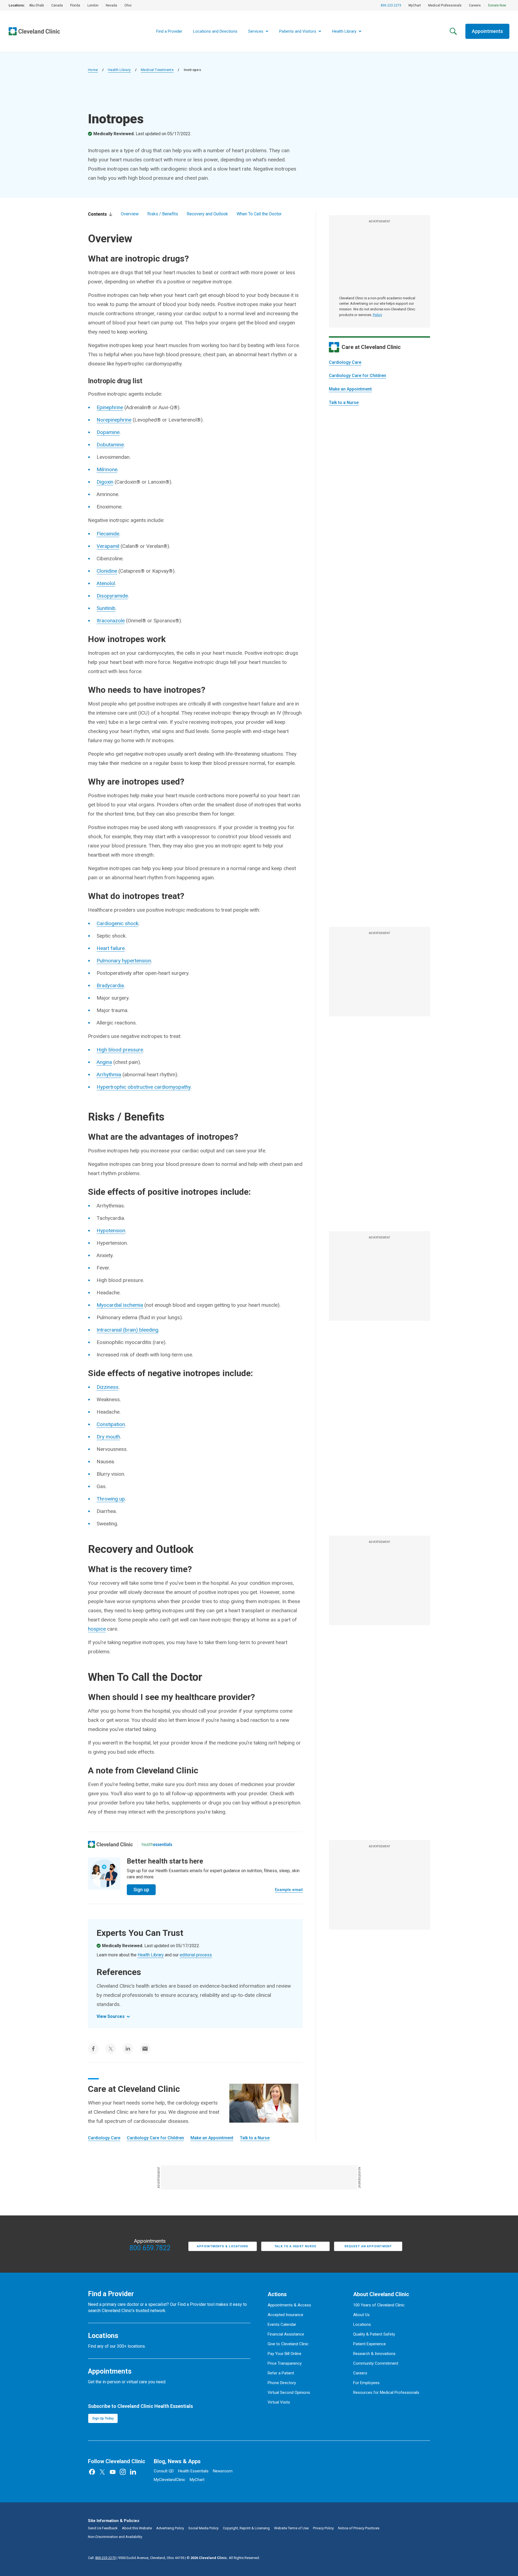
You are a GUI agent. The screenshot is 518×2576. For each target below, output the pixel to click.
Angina (104, 1062)
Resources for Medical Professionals (386, 2392)
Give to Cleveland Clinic (288, 2344)
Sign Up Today (103, 2418)
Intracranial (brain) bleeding (127, 1330)
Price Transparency (285, 2363)
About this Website (137, 2528)
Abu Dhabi (37, 5)
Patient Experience (369, 2344)
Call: (102, 2558)
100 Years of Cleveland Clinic (379, 2305)
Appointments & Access (289, 2305)
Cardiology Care (345, 362)
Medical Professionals (445, 5)
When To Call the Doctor (259, 214)
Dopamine (108, 432)
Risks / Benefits (163, 214)
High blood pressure (120, 1050)
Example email (289, 1890)
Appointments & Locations (223, 2246)
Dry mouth (108, 1437)
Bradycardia (110, 985)
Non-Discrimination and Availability (115, 2537)
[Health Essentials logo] (157, 1844)
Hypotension (111, 1231)
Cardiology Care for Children (357, 376)
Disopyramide (112, 596)
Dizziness (108, 1387)
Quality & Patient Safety (374, 2334)
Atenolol (106, 583)
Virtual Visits (279, 2402)
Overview (130, 214)
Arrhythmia (109, 1075)
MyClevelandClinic (170, 2480)
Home (93, 70)
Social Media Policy (203, 2528)
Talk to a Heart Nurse (295, 2246)
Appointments (487, 31)
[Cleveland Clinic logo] (110, 1844)
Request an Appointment (368, 2246)
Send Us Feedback (103, 2528)
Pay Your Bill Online (284, 2354)
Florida (75, 5)
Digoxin (105, 482)
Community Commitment (376, 2363)
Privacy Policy (323, 2528)
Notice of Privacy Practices (359, 2528)
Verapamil (108, 546)
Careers (475, 5)
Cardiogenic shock (117, 923)
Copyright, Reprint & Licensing (246, 2528)
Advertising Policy (170, 2528)
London (93, 5)
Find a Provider (169, 31)
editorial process (196, 1955)
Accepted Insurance (285, 2315)
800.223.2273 (391, 5)
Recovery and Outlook (207, 214)
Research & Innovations (374, 2354)
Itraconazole (111, 621)
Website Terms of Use (291, 2528)
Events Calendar (282, 2324)
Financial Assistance (286, 2334)
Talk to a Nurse (344, 403)
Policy (377, 315)
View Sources (111, 2016)
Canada (57, 5)
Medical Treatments (157, 70)
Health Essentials (193, 2471)
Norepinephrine (114, 420)
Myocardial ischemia (120, 1305)
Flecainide (108, 534)
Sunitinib (106, 608)
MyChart (415, 5)
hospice (97, 1629)
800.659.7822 (150, 2248)
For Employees (366, 2383)
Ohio (128, 5)
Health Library (119, 70)
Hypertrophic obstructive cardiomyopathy (144, 1087)
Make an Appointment (350, 389)
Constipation (111, 1424)
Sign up (141, 1890)
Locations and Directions (215, 31)
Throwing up (111, 1499)
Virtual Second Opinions (289, 2392)
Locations (362, 2324)
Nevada (111, 5)
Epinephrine (110, 407)
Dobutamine (110, 445)
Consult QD (164, 2471)
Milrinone (107, 469)
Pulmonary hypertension (124, 961)
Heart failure (111, 948)
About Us (361, 2315)
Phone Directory (282, 2383)
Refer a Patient (281, 2373)
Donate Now (497, 5)
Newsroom (223, 2471)
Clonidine (107, 571)
